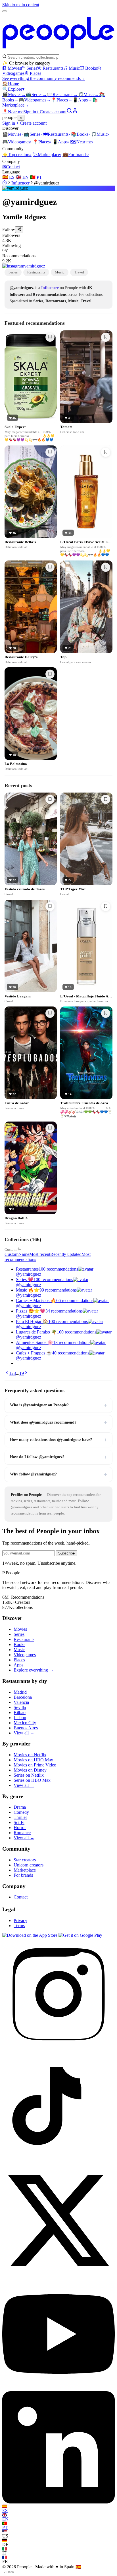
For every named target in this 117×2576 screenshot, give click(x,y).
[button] (58, 238)
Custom (11, 1249)
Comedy (21, 1812)
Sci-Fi (19, 1822)
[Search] (69, 112)
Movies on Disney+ (31, 1770)
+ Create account (51, 112)
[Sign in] (75, 112)
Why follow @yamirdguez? (58, 1474)
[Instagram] (58, 2049)
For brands (76, 155)
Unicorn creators (29, 1865)
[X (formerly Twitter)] (58, 2275)
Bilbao (20, 1712)
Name (24, 1254)
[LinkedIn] (58, 2502)
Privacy (20, 1920)
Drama (20, 1807)
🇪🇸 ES (8, 177)
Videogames (35, 100)
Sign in (30, 112)
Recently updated (66, 1254)
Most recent (40, 1254)
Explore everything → (34, 1670)
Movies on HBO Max (33, 1760)
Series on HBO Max (32, 1780)
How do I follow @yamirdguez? (58, 1457)
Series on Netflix (29, 1775)
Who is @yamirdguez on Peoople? (58, 1405)
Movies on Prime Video (35, 1765)
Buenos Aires (26, 1728)
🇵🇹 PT (36, 177)
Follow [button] (9, 230)
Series (32, 68)
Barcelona (23, 1697)
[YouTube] (58, 2389)
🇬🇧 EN (22, 177)
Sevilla (20, 1707)
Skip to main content (21, 5)
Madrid (20, 1692)
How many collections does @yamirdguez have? (58, 1440)
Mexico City (25, 1723)
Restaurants (53, 68)
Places (35, 73)
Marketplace (47, 155)
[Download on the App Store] (30, 1935)
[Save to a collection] (50, 337)
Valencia (21, 1702)
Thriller (20, 1817)
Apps (82, 100)
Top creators (17, 155)
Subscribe (66, 1553)
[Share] (19, 230)
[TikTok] (58, 2162)
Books (91, 68)
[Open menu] (5, 11)
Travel (79, 272)
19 (22, 1373)
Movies (14, 68)
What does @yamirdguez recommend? (58, 1422)
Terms (19, 1926)
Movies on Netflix (30, 1755)
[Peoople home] (58, 51)
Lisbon (20, 1718)
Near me (82, 142)
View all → (24, 1733)
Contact (11, 167)
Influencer (20, 183)
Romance (22, 1833)
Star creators (25, 1860)
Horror (20, 1828)
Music (74, 68)
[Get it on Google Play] (80, 1935)
